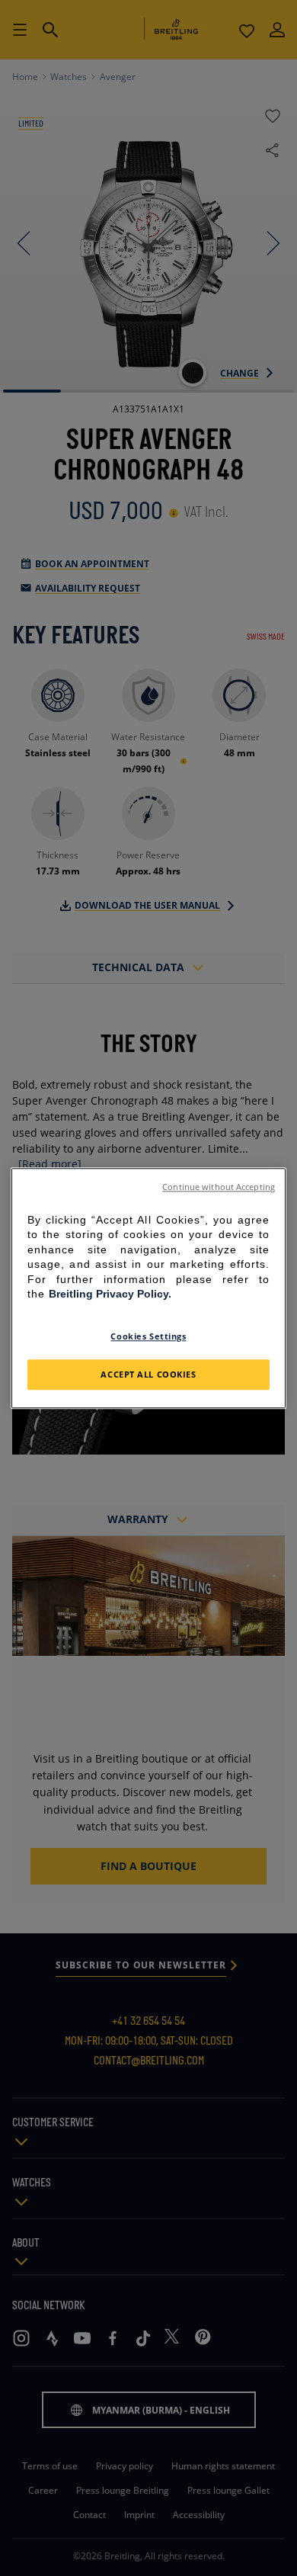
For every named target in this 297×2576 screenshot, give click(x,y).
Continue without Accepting (219, 1187)
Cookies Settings (148, 1336)
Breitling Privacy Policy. (110, 1294)
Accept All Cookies (148, 1374)
